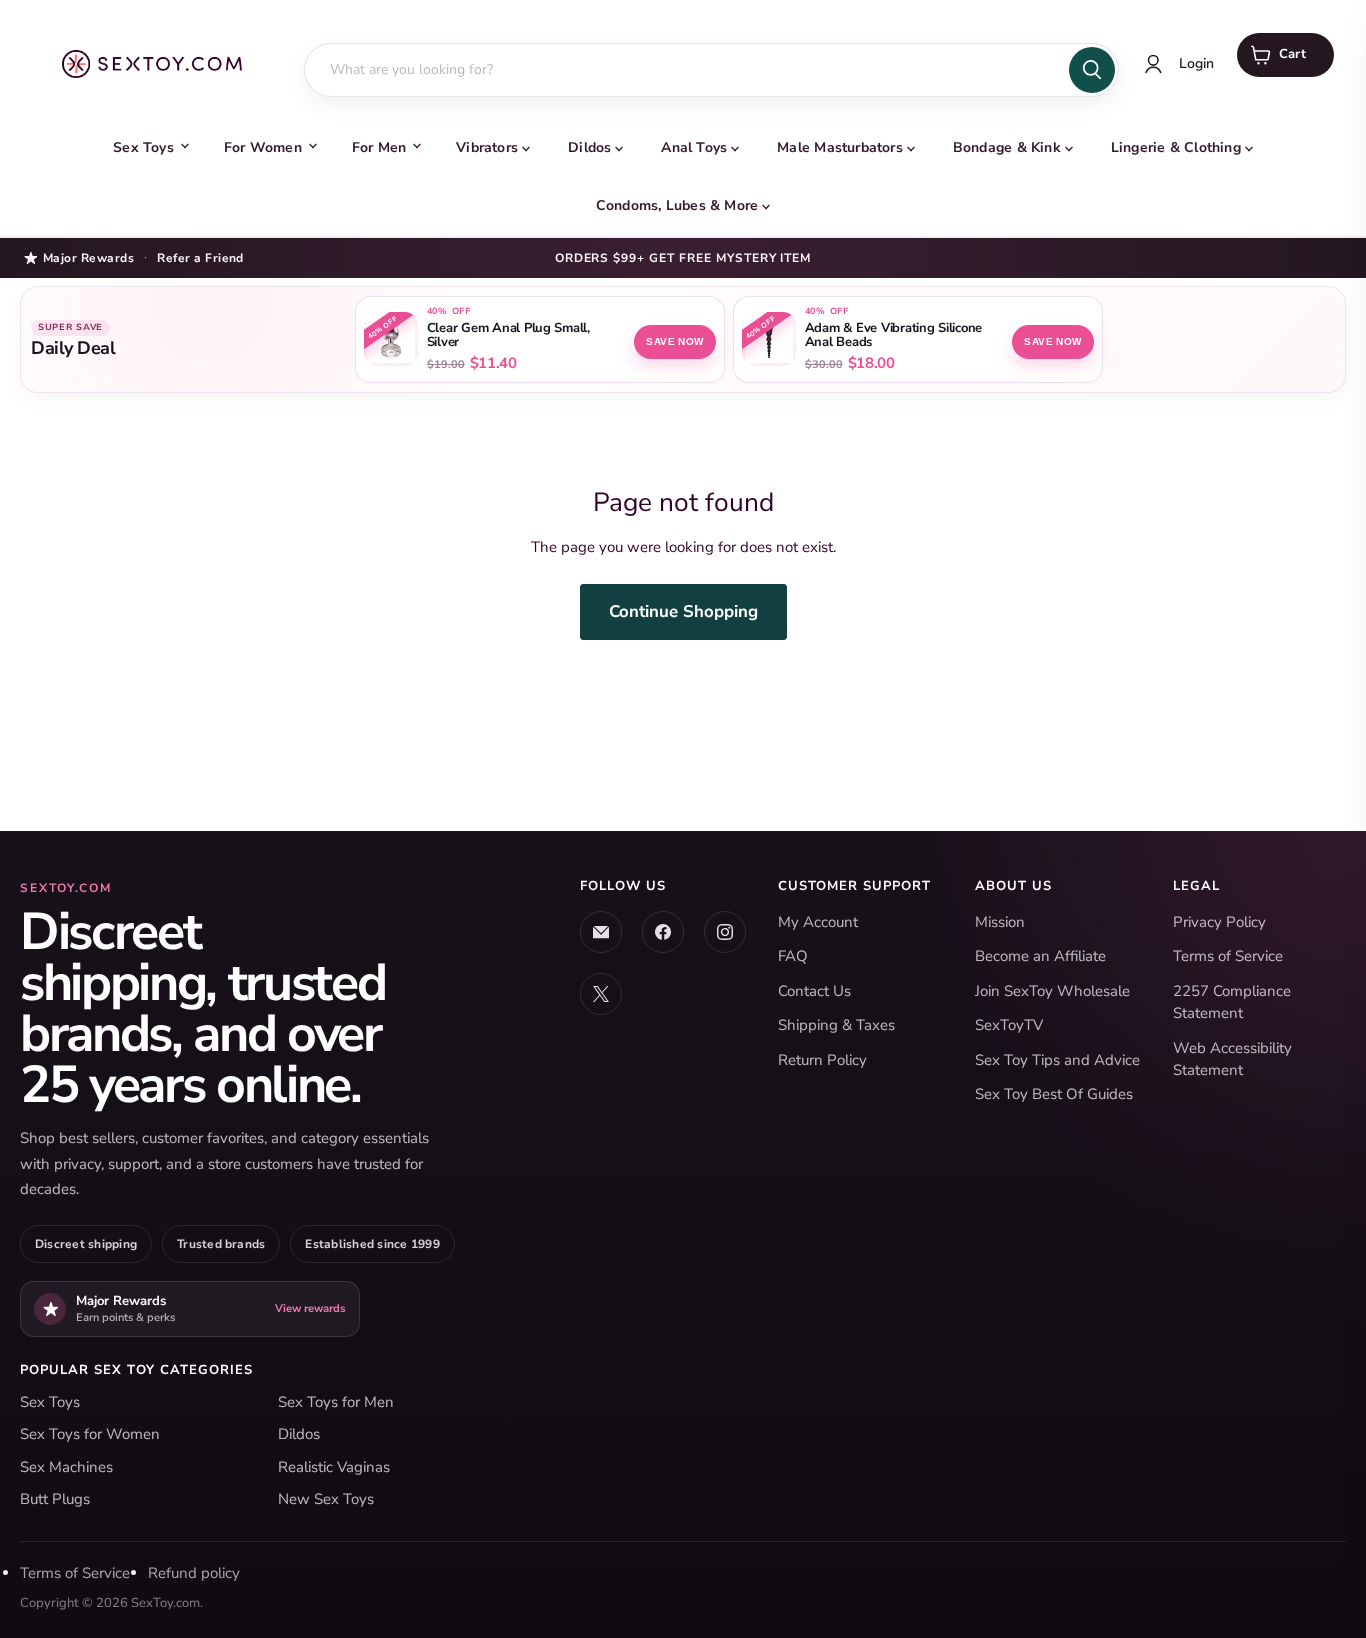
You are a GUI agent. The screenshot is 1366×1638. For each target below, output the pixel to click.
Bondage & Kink (1007, 147)
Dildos (589, 147)
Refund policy (194, 1573)
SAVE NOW (674, 341)
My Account (818, 922)
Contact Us (814, 991)
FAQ (793, 956)
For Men (379, 147)
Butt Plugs (55, 1499)
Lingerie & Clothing (1176, 147)
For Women (263, 147)
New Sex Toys (326, 1499)
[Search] (1092, 70)
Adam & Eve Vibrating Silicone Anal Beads (893, 336)
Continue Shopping (683, 611)
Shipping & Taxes (836, 1025)
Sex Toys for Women (90, 1434)
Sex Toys (143, 147)
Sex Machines (66, 1467)
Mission (1000, 922)
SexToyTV (1009, 1025)
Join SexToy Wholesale (1052, 991)
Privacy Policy (1219, 922)
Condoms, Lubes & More (677, 205)
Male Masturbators (840, 147)
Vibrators (487, 147)
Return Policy (822, 1060)
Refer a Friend (200, 258)
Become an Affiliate (1040, 956)
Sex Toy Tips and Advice (1057, 1060)
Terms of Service (1228, 956)
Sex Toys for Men (336, 1402)
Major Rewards (88, 257)
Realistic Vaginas (334, 1467)
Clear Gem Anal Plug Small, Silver (508, 336)
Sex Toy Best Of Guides (1054, 1094)
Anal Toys (694, 147)
